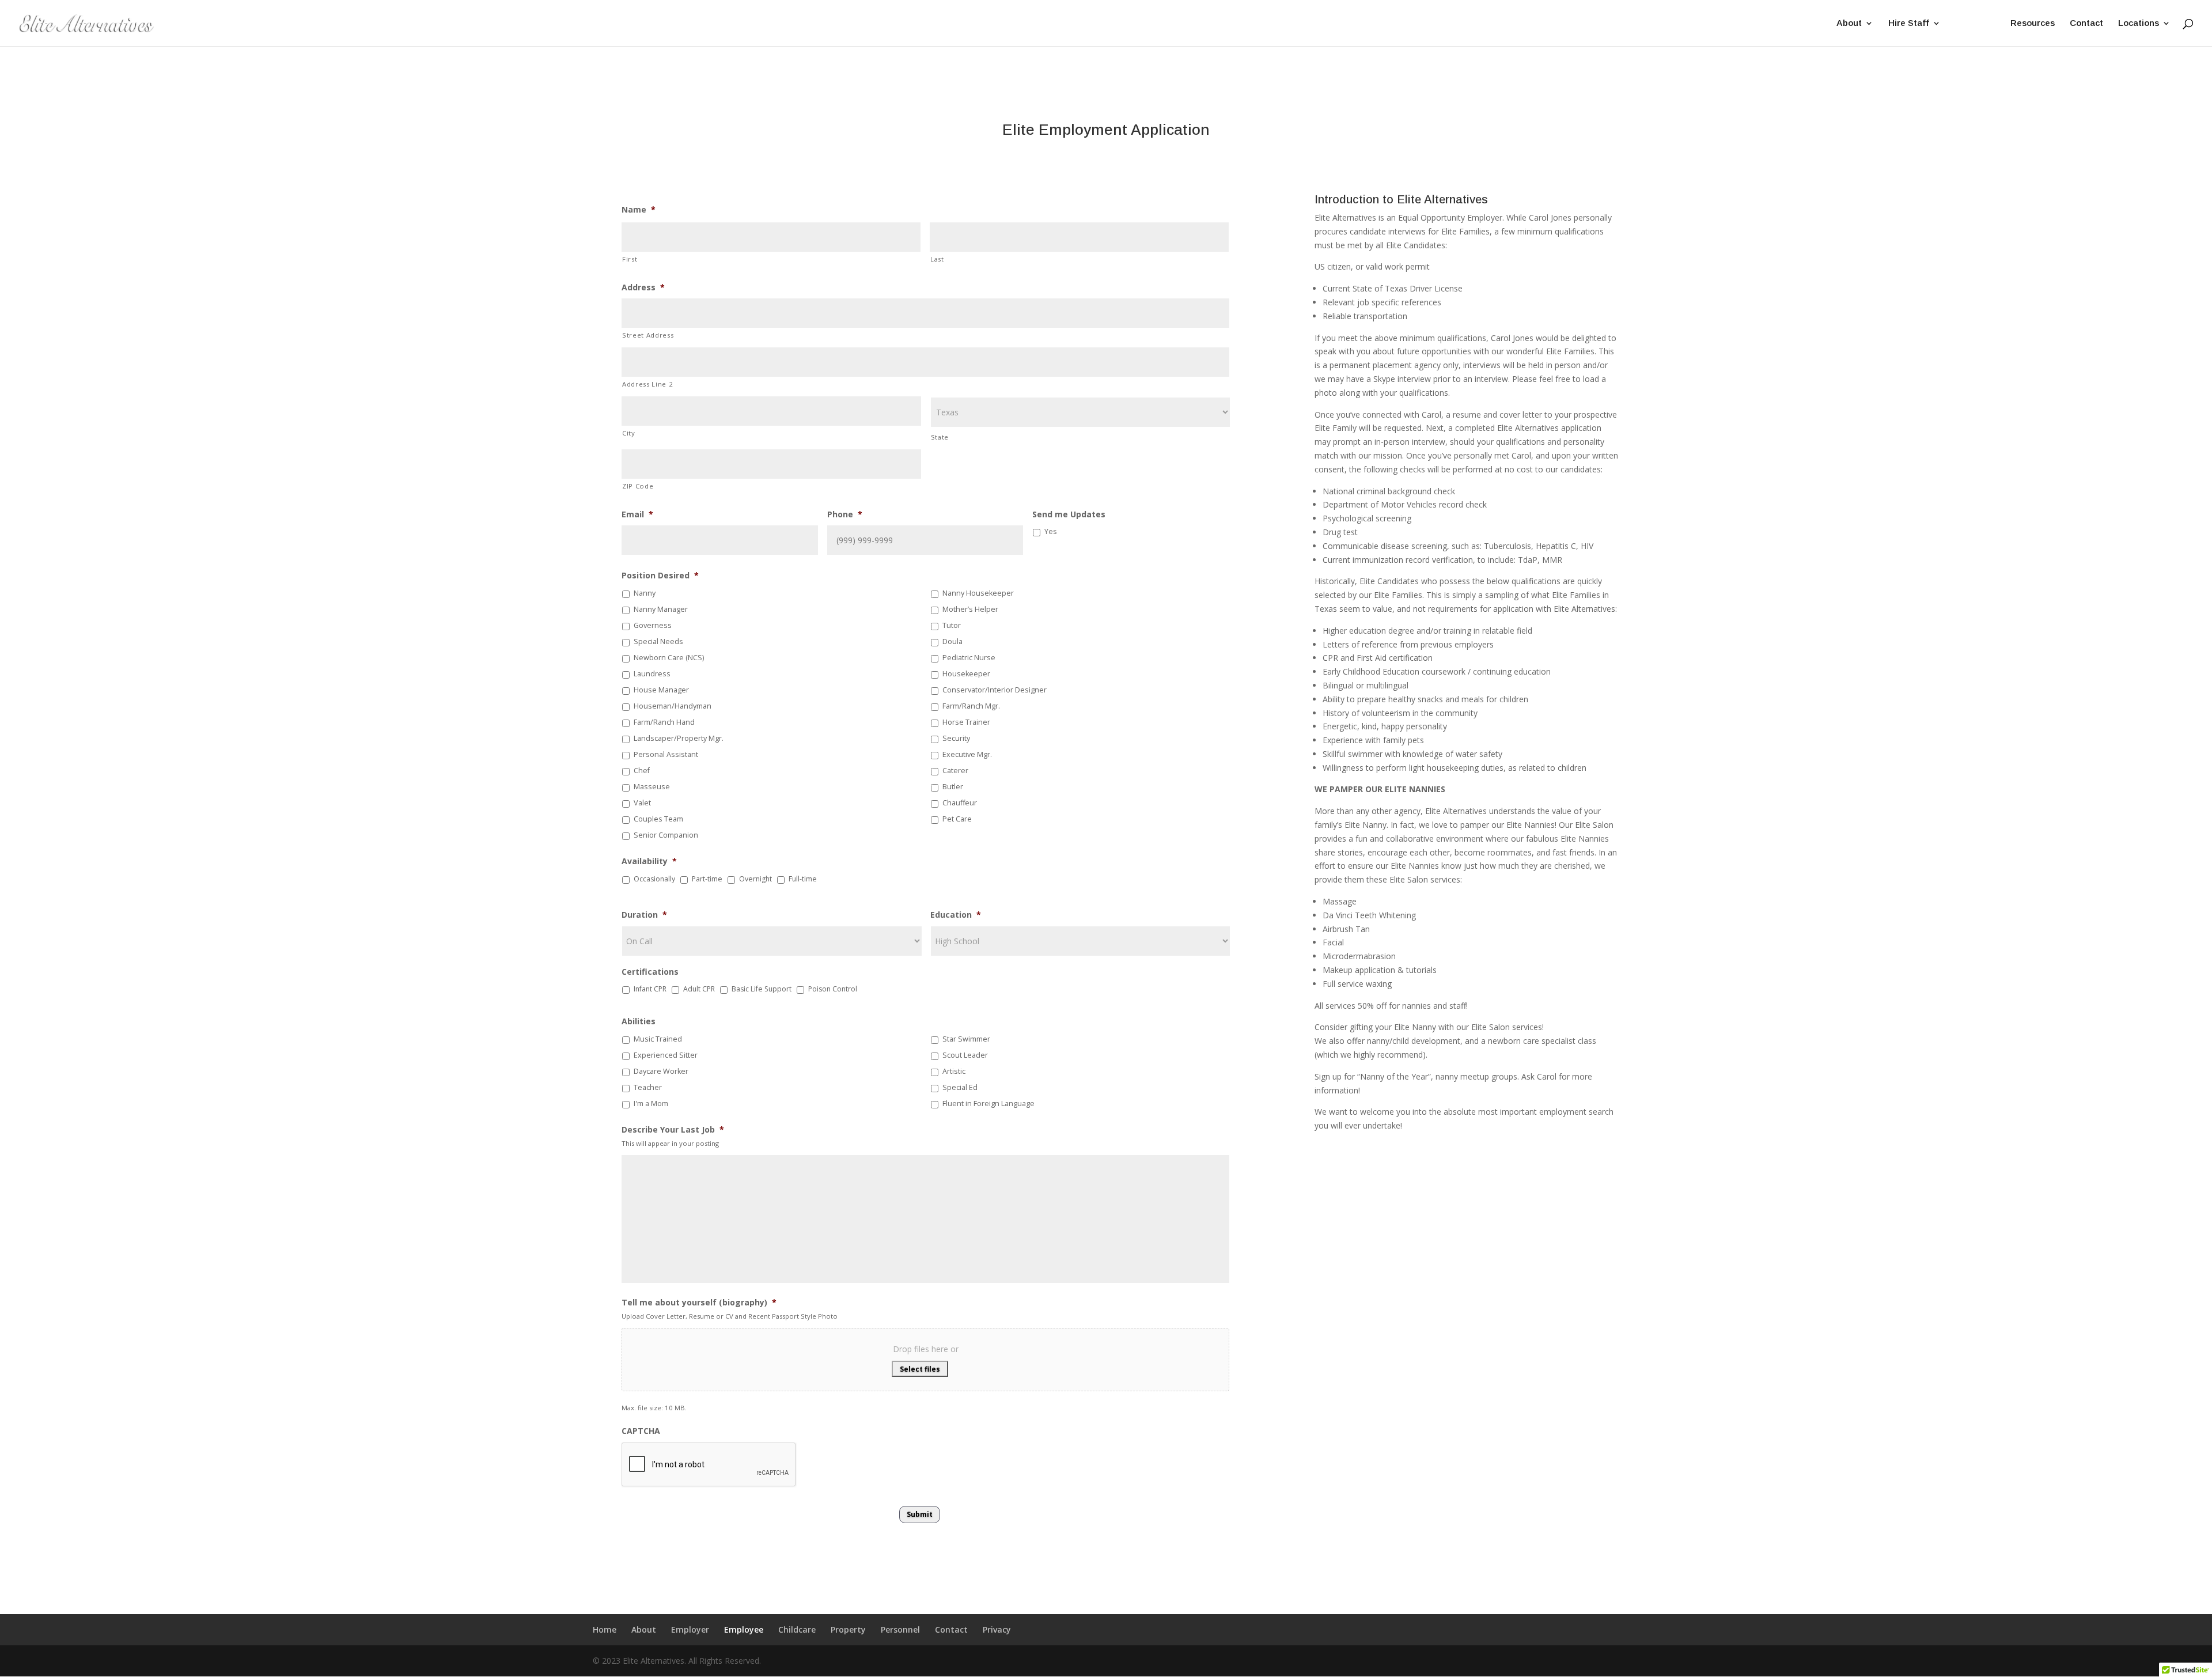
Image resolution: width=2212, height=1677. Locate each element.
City (629, 433)
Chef (642, 771)
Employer (690, 1629)
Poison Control (833, 989)
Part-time (707, 879)
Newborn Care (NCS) (669, 658)
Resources (2033, 23)
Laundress (652, 674)
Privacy (997, 1629)
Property (848, 1629)
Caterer (955, 771)
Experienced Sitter (666, 1055)
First (630, 259)
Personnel (900, 1629)
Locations (2139, 23)
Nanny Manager (661, 609)
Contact (2086, 23)
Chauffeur (960, 803)
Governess (653, 625)
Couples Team (658, 819)
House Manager (661, 690)
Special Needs (658, 641)
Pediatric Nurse (969, 658)
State (940, 437)
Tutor (952, 625)
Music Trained (658, 1039)
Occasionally (654, 879)
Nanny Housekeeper (978, 593)
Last (937, 259)
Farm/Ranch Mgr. (971, 706)
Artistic (954, 1071)
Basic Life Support (762, 989)
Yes (1050, 531)
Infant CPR (650, 989)
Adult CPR (699, 989)
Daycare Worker (661, 1071)
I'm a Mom (651, 1104)
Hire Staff (1909, 23)
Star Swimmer (966, 1039)
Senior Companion (666, 835)
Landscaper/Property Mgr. (679, 738)
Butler (953, 787)
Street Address (648, 335)
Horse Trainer (966, 722)
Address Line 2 (647, 384)
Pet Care (957, 819)
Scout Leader (965, 1055)
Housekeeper (966, 674)
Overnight (755, 879)
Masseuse (652, 787)
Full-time (803, 879)
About (1849, 23)
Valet (642, 803)
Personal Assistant (666, 754)
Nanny (645, 593)
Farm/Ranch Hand (664, 722)
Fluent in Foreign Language (988, 1104)
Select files (920, 1369)
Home (605, 1629)
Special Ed (960, 1087)
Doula (952, 641)
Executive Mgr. (967, 754)
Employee (744, 1629)
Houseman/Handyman (673, 706)
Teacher (648, 1087)
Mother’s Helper (970, 609)
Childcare (797, 1629)
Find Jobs (1976, 23)
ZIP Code (638, 486)
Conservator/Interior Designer (995, 690)
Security (956, 738)
